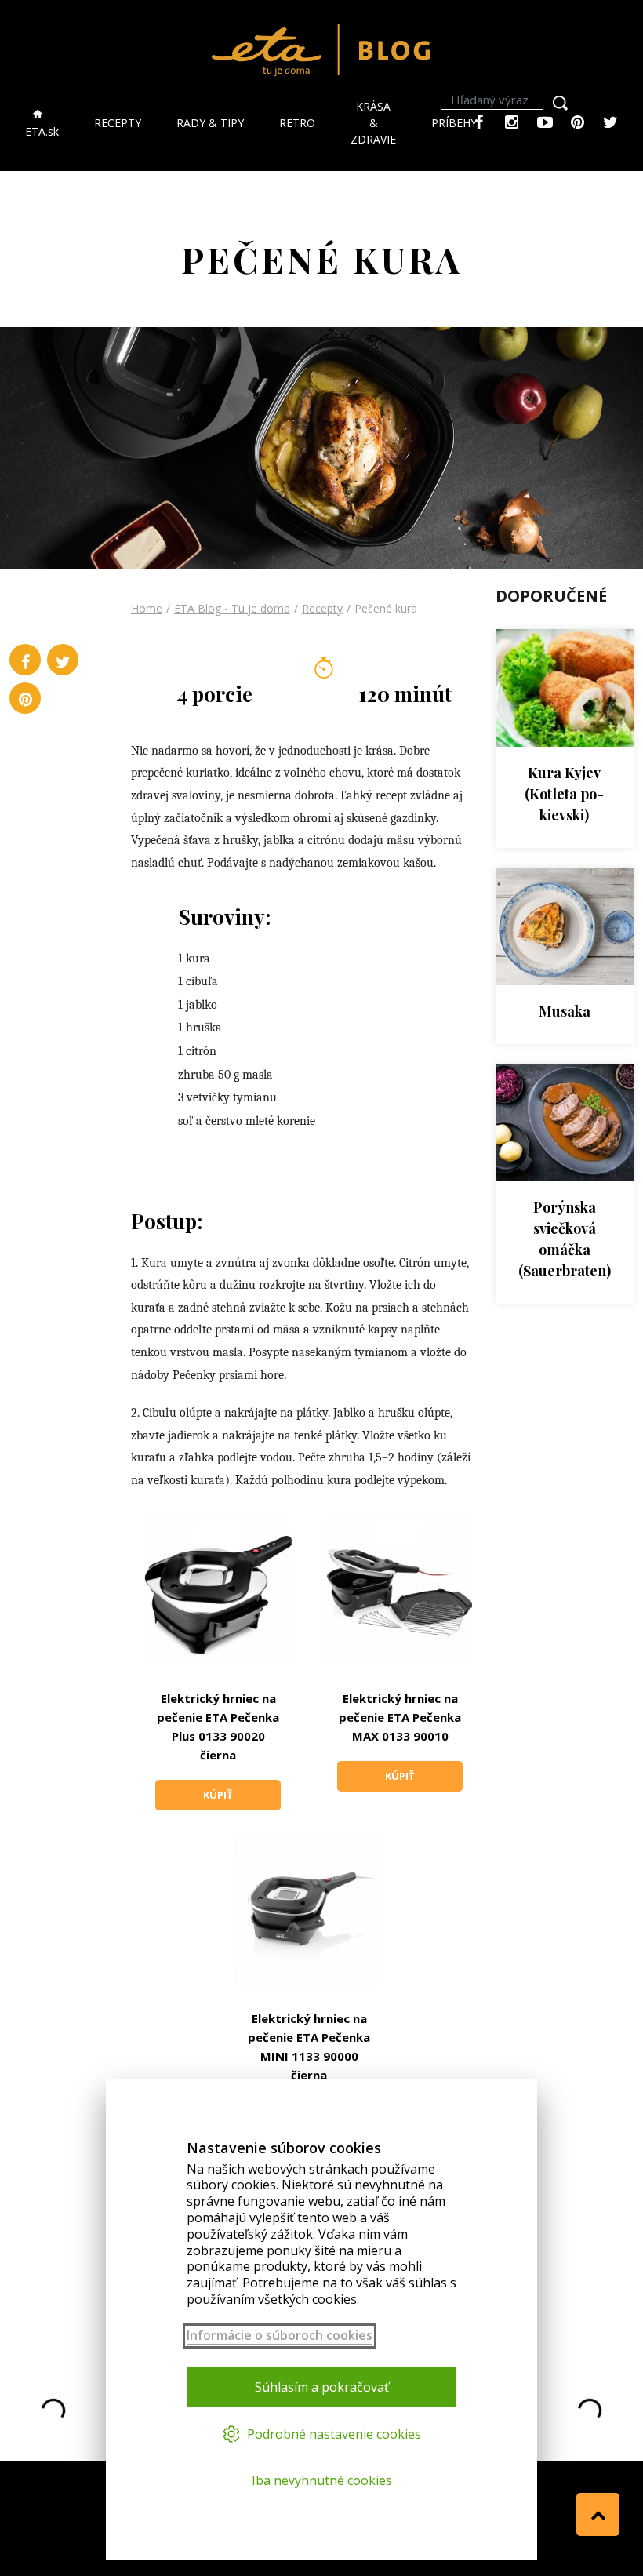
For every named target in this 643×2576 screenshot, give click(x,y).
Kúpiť (218, 1795)
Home (147, 608)
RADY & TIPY (210, 123)
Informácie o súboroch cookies (280, 2336)
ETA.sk (42, 131)
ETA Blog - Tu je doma (232, 608)
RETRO (297, 123)
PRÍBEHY (454, 123)
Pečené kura (386, 608)
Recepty (322, 608)
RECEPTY (118, 123)
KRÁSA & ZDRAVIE (373, 123)
